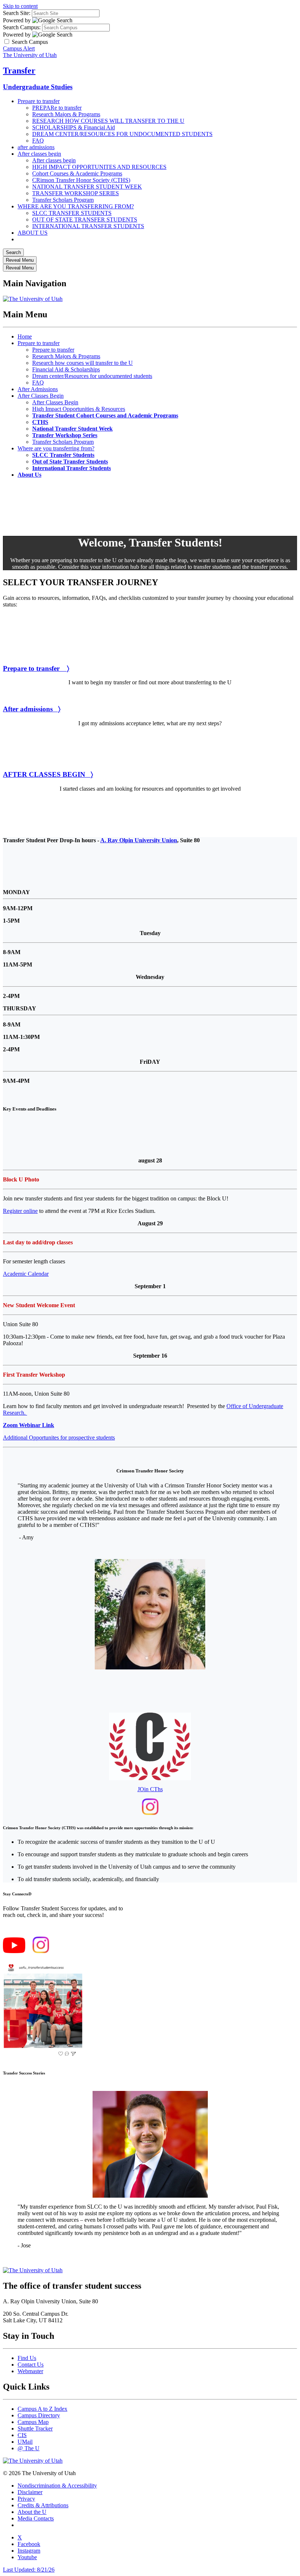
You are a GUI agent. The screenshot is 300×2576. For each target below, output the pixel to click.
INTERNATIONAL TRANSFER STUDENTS (88, 226)
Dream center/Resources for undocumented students (92, 376)
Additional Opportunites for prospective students (59, 1438)
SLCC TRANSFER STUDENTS (72, 213)
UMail (25, 2442)
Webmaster (30, 2371)
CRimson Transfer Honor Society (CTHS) (81, 180)
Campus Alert (19, 48)
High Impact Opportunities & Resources (79, 409)
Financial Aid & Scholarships (66, 369)
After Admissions (38, 389)
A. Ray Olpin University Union (139, 840)
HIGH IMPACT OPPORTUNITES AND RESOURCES (99, 167)
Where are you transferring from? (56, 448)
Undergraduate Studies (38, 87)
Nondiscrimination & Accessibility (57, 2486)
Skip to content (20, 6)
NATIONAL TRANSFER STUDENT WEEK (87, 187)
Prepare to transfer (39, 101)
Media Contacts (36, 2518)
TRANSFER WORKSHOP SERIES (76, 193)
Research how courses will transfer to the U (82, 363)
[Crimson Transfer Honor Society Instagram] (150, 1813)
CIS (22, 2435)
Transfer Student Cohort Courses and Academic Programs (105, 415)
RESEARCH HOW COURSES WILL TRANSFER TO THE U (108, 121)
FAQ (38, 141)
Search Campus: (22, 27)
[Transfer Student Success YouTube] (14, 1951)
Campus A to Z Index (42, 2409)
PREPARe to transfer (57, 108)
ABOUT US (33, 233)
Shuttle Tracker (35, 2429)
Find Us (27, 2358)
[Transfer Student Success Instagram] (41, 1951)
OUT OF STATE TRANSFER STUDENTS (85, 220)
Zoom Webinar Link (29, 1425)
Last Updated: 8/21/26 (29, 2570)
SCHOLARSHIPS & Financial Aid (74, 127)
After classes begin (39, 154)
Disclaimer (30, 2492)
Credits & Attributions (43, 2505)
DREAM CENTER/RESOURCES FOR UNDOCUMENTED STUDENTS (122, 134)
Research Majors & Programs (66, 114)
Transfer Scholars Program (63, 200)
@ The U (29, 2448)
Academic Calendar (26, 1274)
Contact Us (31, 2365)
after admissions (36, 147)
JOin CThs (150, 1789)
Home (25, 336)
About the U (32, 2512)
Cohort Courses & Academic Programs (77, 173)
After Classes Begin (41, 396)
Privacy (26, 2499)
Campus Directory (39, 2415)
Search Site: (17, 13)
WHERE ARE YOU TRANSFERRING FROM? (76, 206)
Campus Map (33, 2422)
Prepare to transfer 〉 (36, 668)
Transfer (19, 71)
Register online (20, 1211)
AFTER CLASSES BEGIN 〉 (48, 774)
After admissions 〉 (32, 709)
